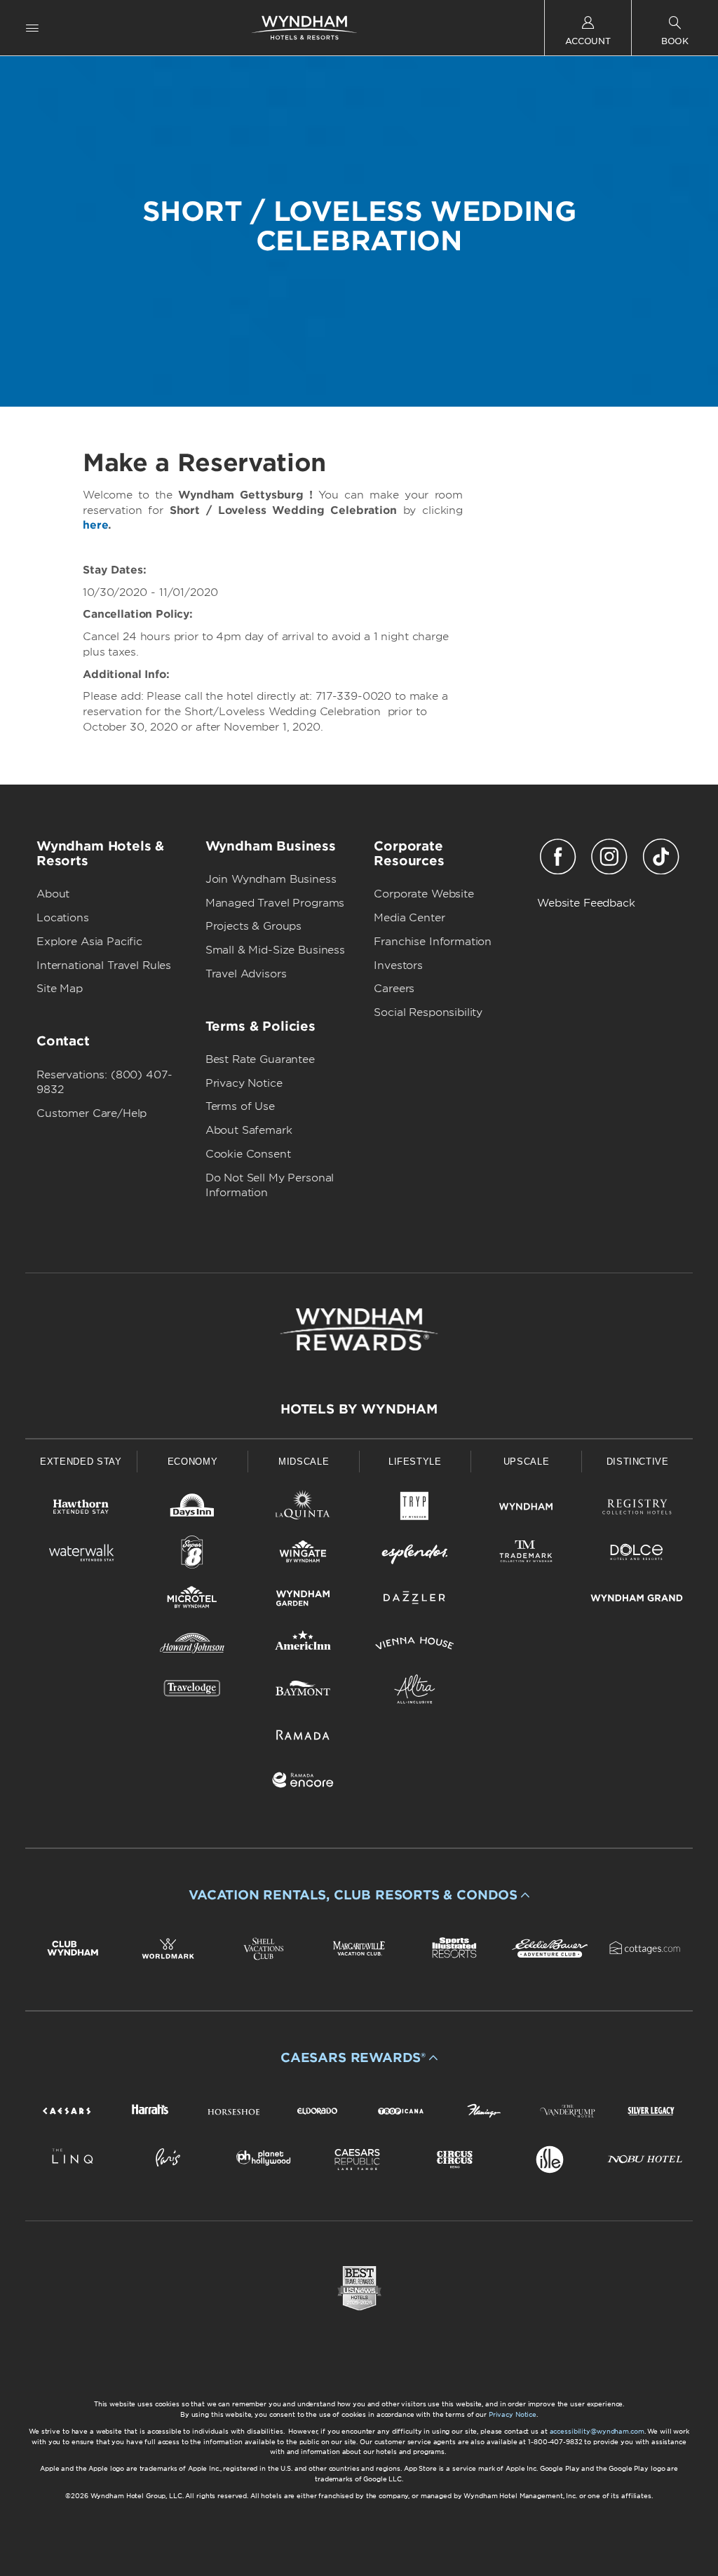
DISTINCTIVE (638, 1462)
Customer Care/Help (92, 1113)
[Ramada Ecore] (303, 1783)
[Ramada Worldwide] (303, 1737)
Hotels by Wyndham (359, 1409)
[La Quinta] (303, 1509)
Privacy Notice (244, 1083)
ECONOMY (193, 1462)
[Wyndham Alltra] (415, 1692)
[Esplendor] (415, 1555)
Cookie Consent (248, 1154)
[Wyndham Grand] (637, 1600)
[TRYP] (415, 1509)
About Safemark (249, 1130)
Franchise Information (433, 942)
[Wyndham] (526, 1509)
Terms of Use (240, 1106)
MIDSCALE (304, 1462)
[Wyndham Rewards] (359, 1329)
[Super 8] (192, 1555)
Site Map (60, 989)
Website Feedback (586, 903)
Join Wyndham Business (271, 879)
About (53, 894)
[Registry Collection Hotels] (637, 1509)
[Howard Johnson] (192, 1646)
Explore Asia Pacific (89, 942)
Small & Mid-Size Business (275, 950)
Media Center (409, 918)
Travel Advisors (246, 974)
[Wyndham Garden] (303, 1600)
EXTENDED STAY (81, 1462)
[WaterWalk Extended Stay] (81, 1555)
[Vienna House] (415, 1646)
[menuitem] (32, 28)
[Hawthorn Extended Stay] (81, 1509)
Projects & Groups (253, 926)
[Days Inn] (192, 1509)
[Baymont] (303, 1692)
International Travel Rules (104, 965)
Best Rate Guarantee (260, 1059)
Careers (394, 989)
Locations (63, 918)
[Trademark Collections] (526, 1555)
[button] (359, 1895)
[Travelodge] (192, 1692)
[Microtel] (192, 1600)
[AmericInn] (303, 1646)
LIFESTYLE (415, 1462)
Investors (398, 965)
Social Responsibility (428, 1012)
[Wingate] (303, 1555)
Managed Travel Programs (275, 903)
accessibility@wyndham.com (597, 2431)
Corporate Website (424, 894)
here (95, 525)
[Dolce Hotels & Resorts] (637, 1555)
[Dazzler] (415, 1600)
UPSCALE (527, 1462)
